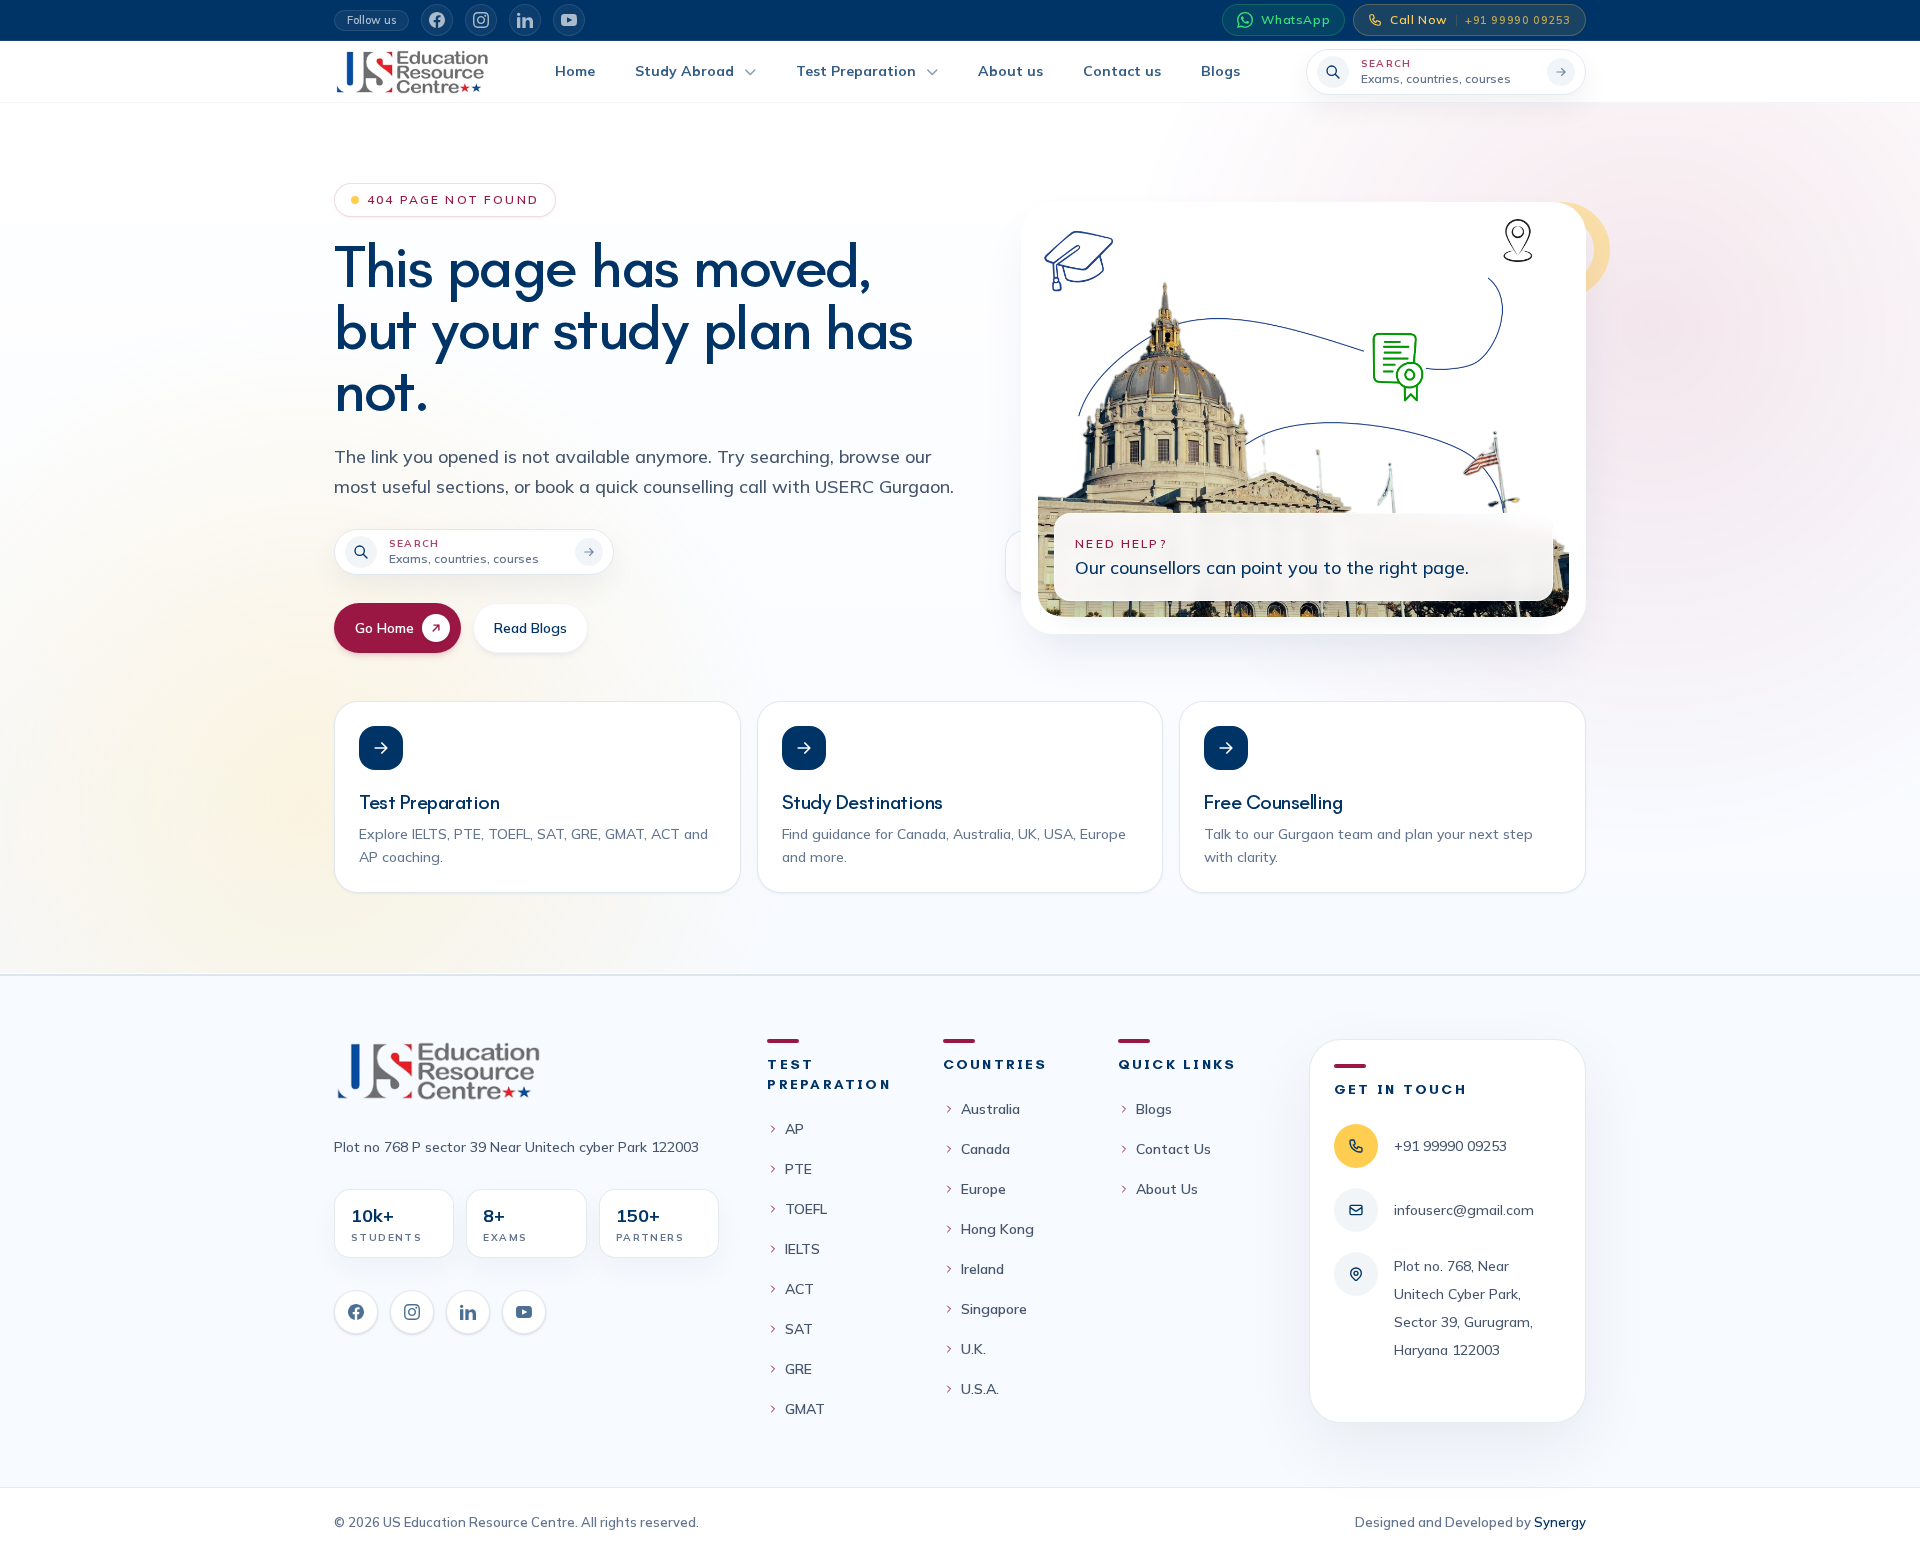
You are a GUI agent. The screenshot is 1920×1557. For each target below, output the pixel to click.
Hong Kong (997, 1229)
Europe (983, 1189)
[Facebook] (356, 1312)
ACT (799, 1289)
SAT (799, 1329)
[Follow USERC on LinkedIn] (525, 20)
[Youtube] (524, 1312)
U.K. (973, 1349)
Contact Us (1173, 1149)
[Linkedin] (468, 1312)
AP (794, 1129)
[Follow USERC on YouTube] (569, 20)
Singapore (994, 1309)
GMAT (805, 1409)
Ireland (982, 1269)
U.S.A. (980, 1389)
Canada (985, 1149)
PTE (798, 1169)
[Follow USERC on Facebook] (437, 20)
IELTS (802, 1249)
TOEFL (806, 1209)
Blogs (1154, 1109)
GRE (798, 1369)
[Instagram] (412, 1312)
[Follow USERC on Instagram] (481, 20)
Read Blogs (530, 628)
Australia (990, 1109)
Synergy (1560, 1522)
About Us (1167, 1189)
